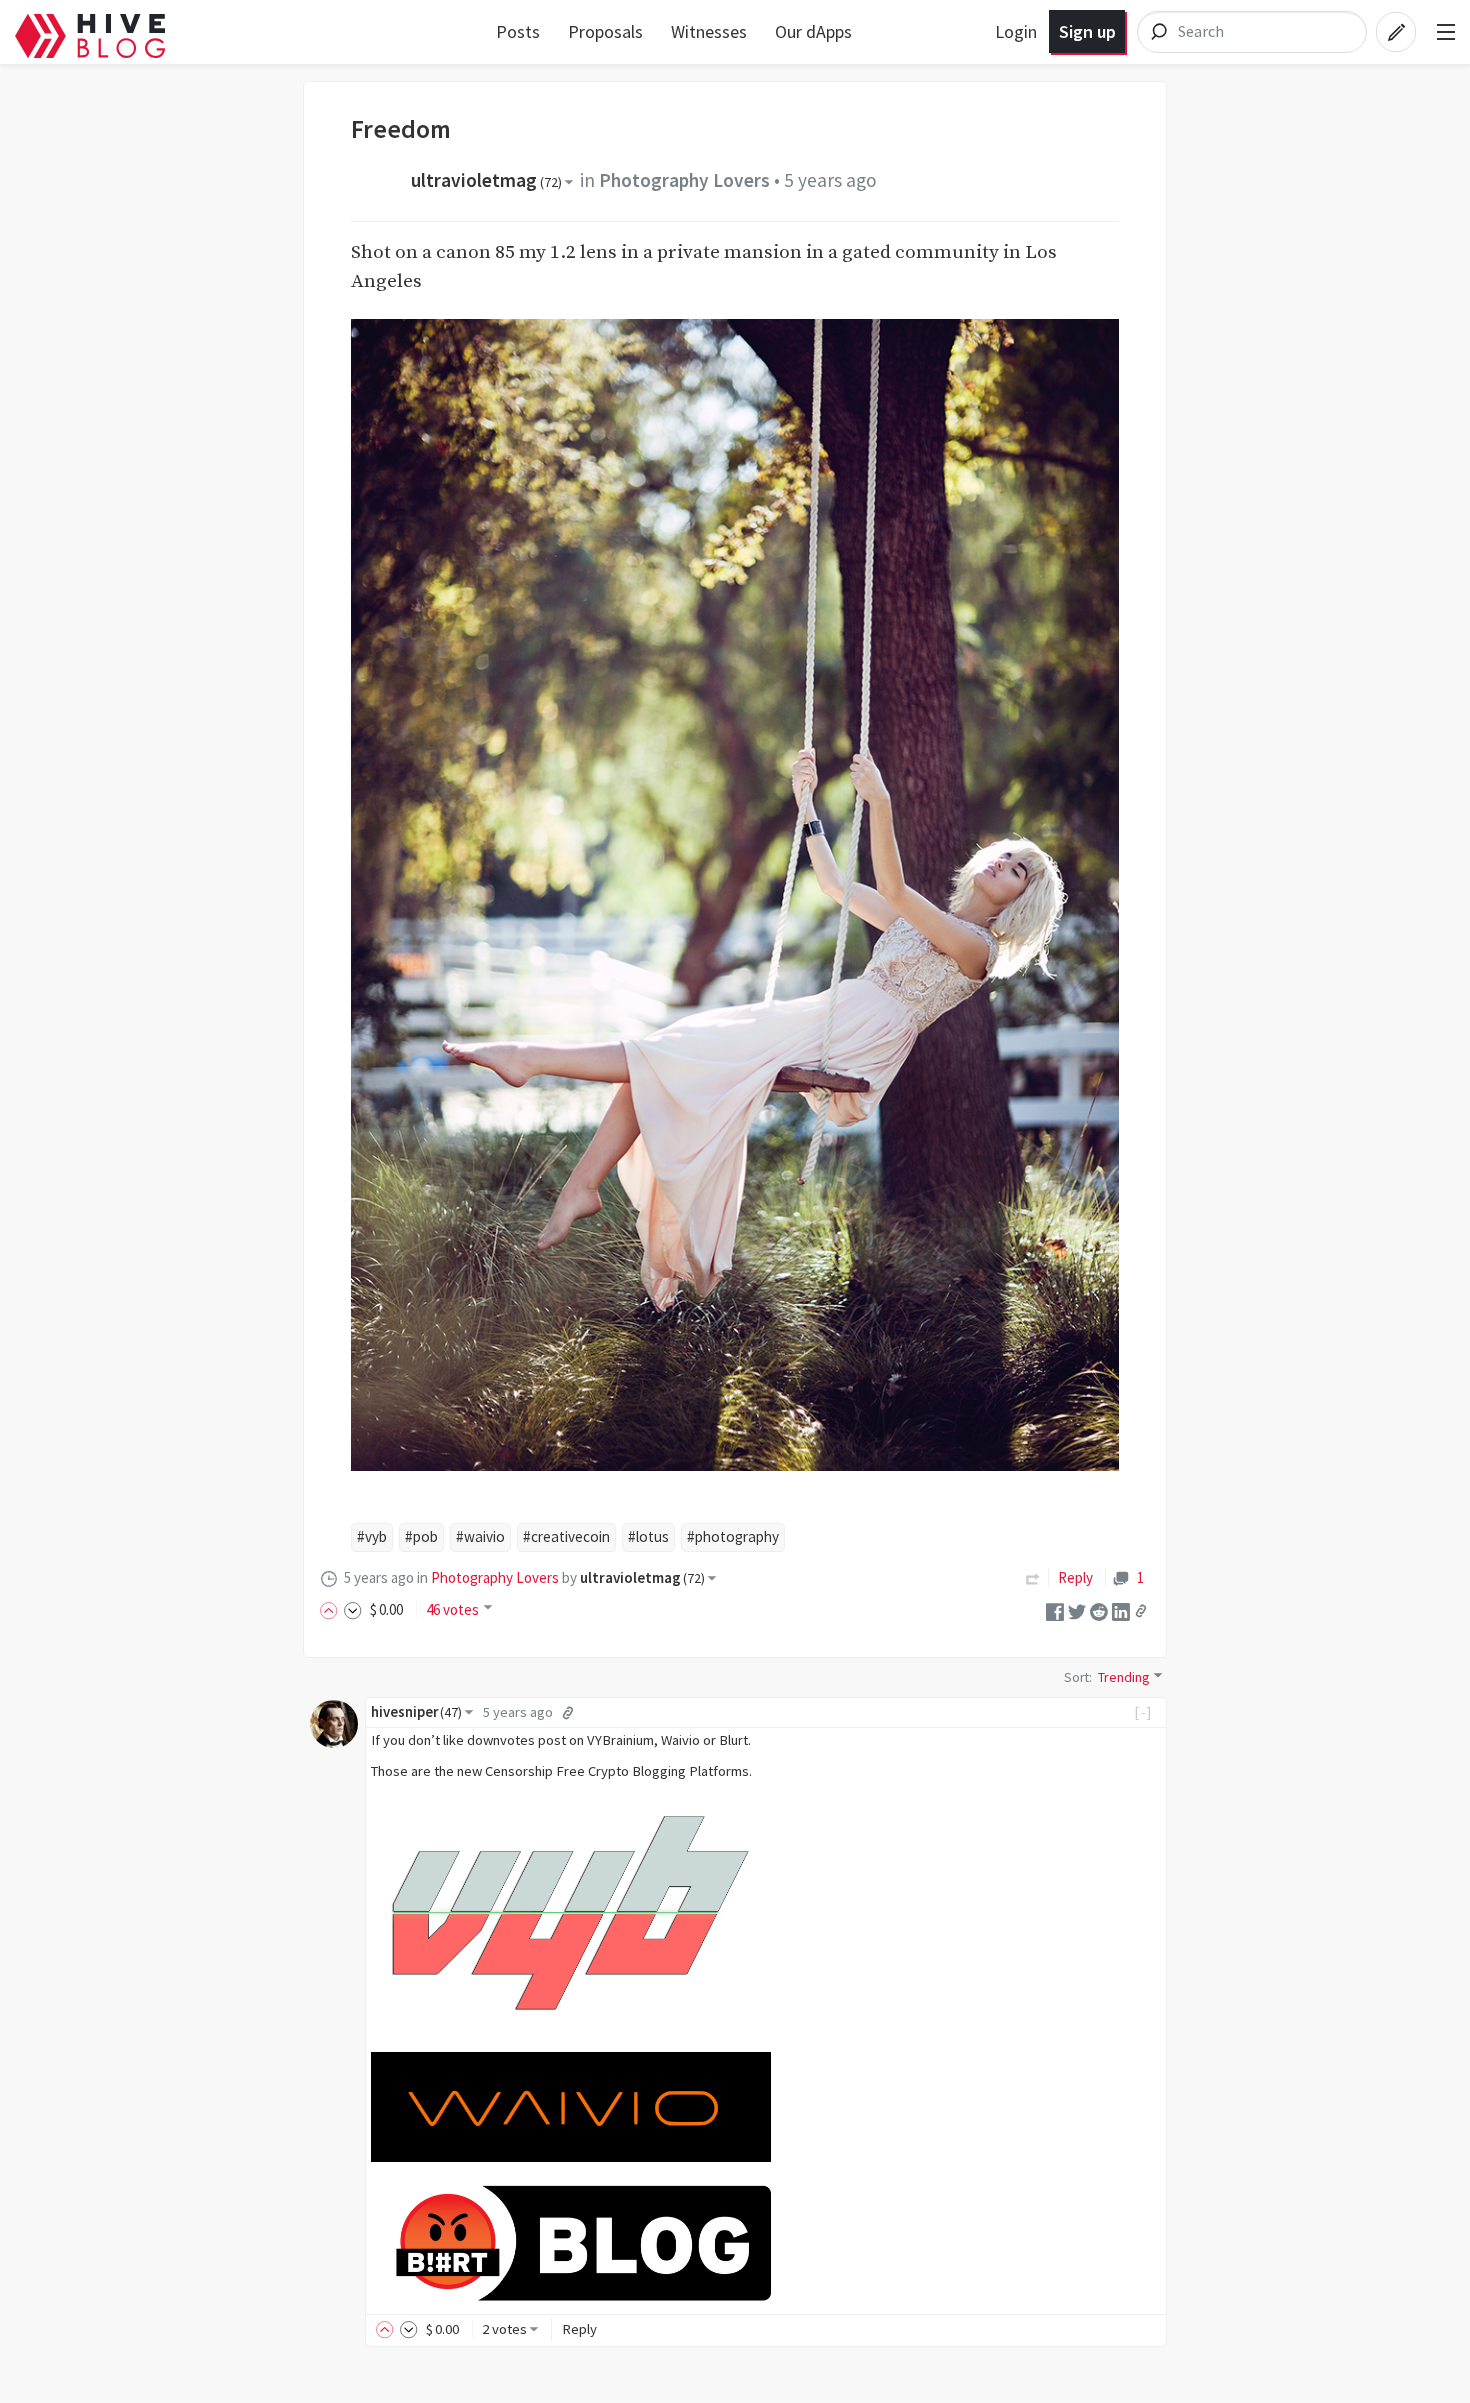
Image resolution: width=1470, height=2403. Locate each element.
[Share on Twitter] (1077, 1609)
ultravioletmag (486, 180)
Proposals (605, 31)
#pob (421, 1536)
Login (1016, 31)
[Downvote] (353, 1609)
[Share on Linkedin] (1121, 1609)
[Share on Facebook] (1055, 1609)
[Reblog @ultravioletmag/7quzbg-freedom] (1033, 1577)
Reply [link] (1075, 1577)
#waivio (480, 1536)
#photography (733, 1536)
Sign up (1087, 31)
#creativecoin (566, 1536)
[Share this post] (1141, 1611)
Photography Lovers (684, 180)
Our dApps (813, 31)
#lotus (648, 1536)
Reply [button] (579, 2329)
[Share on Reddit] (1099, 1609)
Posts (518, 31)
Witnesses (709, 31)
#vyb (372, 1536)
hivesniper (416, 1712)
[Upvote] (332, 1609)
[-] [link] (1143, 1712)
